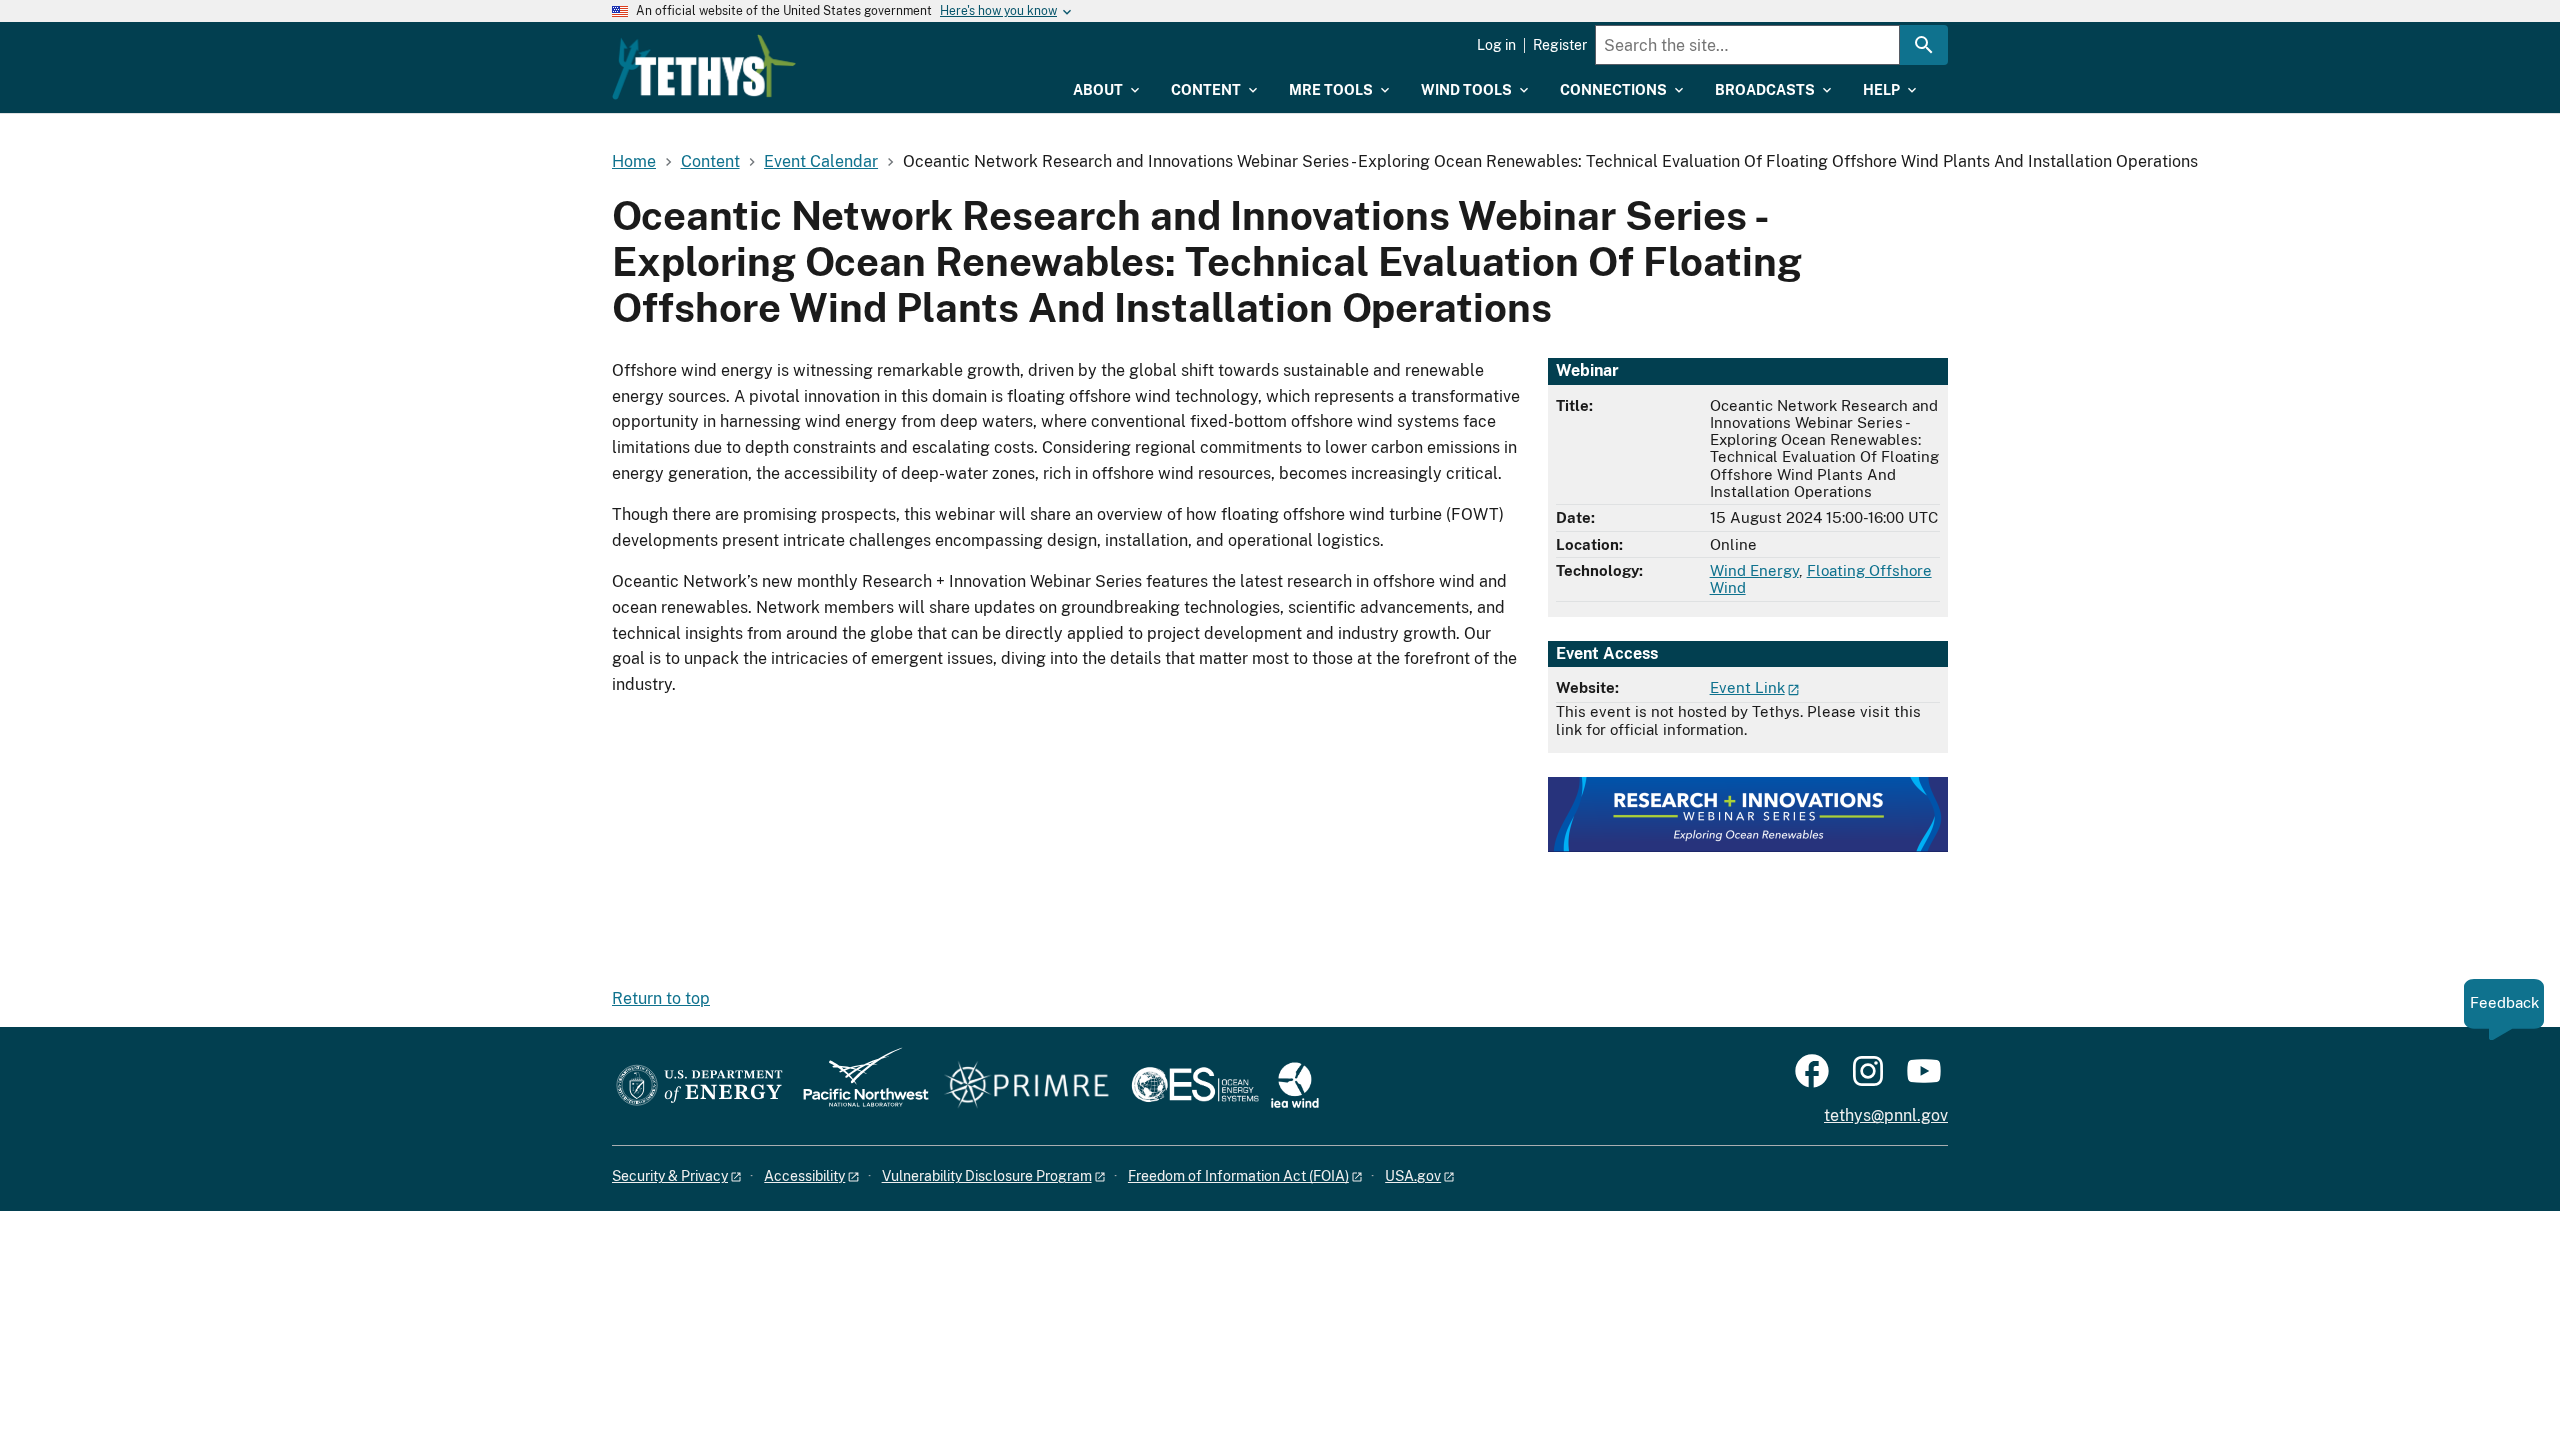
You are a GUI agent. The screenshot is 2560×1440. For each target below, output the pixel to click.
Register (1560, 45)
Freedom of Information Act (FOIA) (1238, 1176)
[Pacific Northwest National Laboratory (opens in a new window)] (858, 1086)
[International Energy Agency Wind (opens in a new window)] (1295, 1086)
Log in (1496, 45)
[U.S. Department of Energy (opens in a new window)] (699, 1086)
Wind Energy (1754, 570)
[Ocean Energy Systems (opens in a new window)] (1196, 1086)
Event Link (1747, 687)
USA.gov (1413, 1176)
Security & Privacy (670, 1176)
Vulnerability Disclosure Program (987, 1176)
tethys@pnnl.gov (1886, 1115)
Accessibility (804, 1176)
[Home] (704, 67)
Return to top (661, 998)
